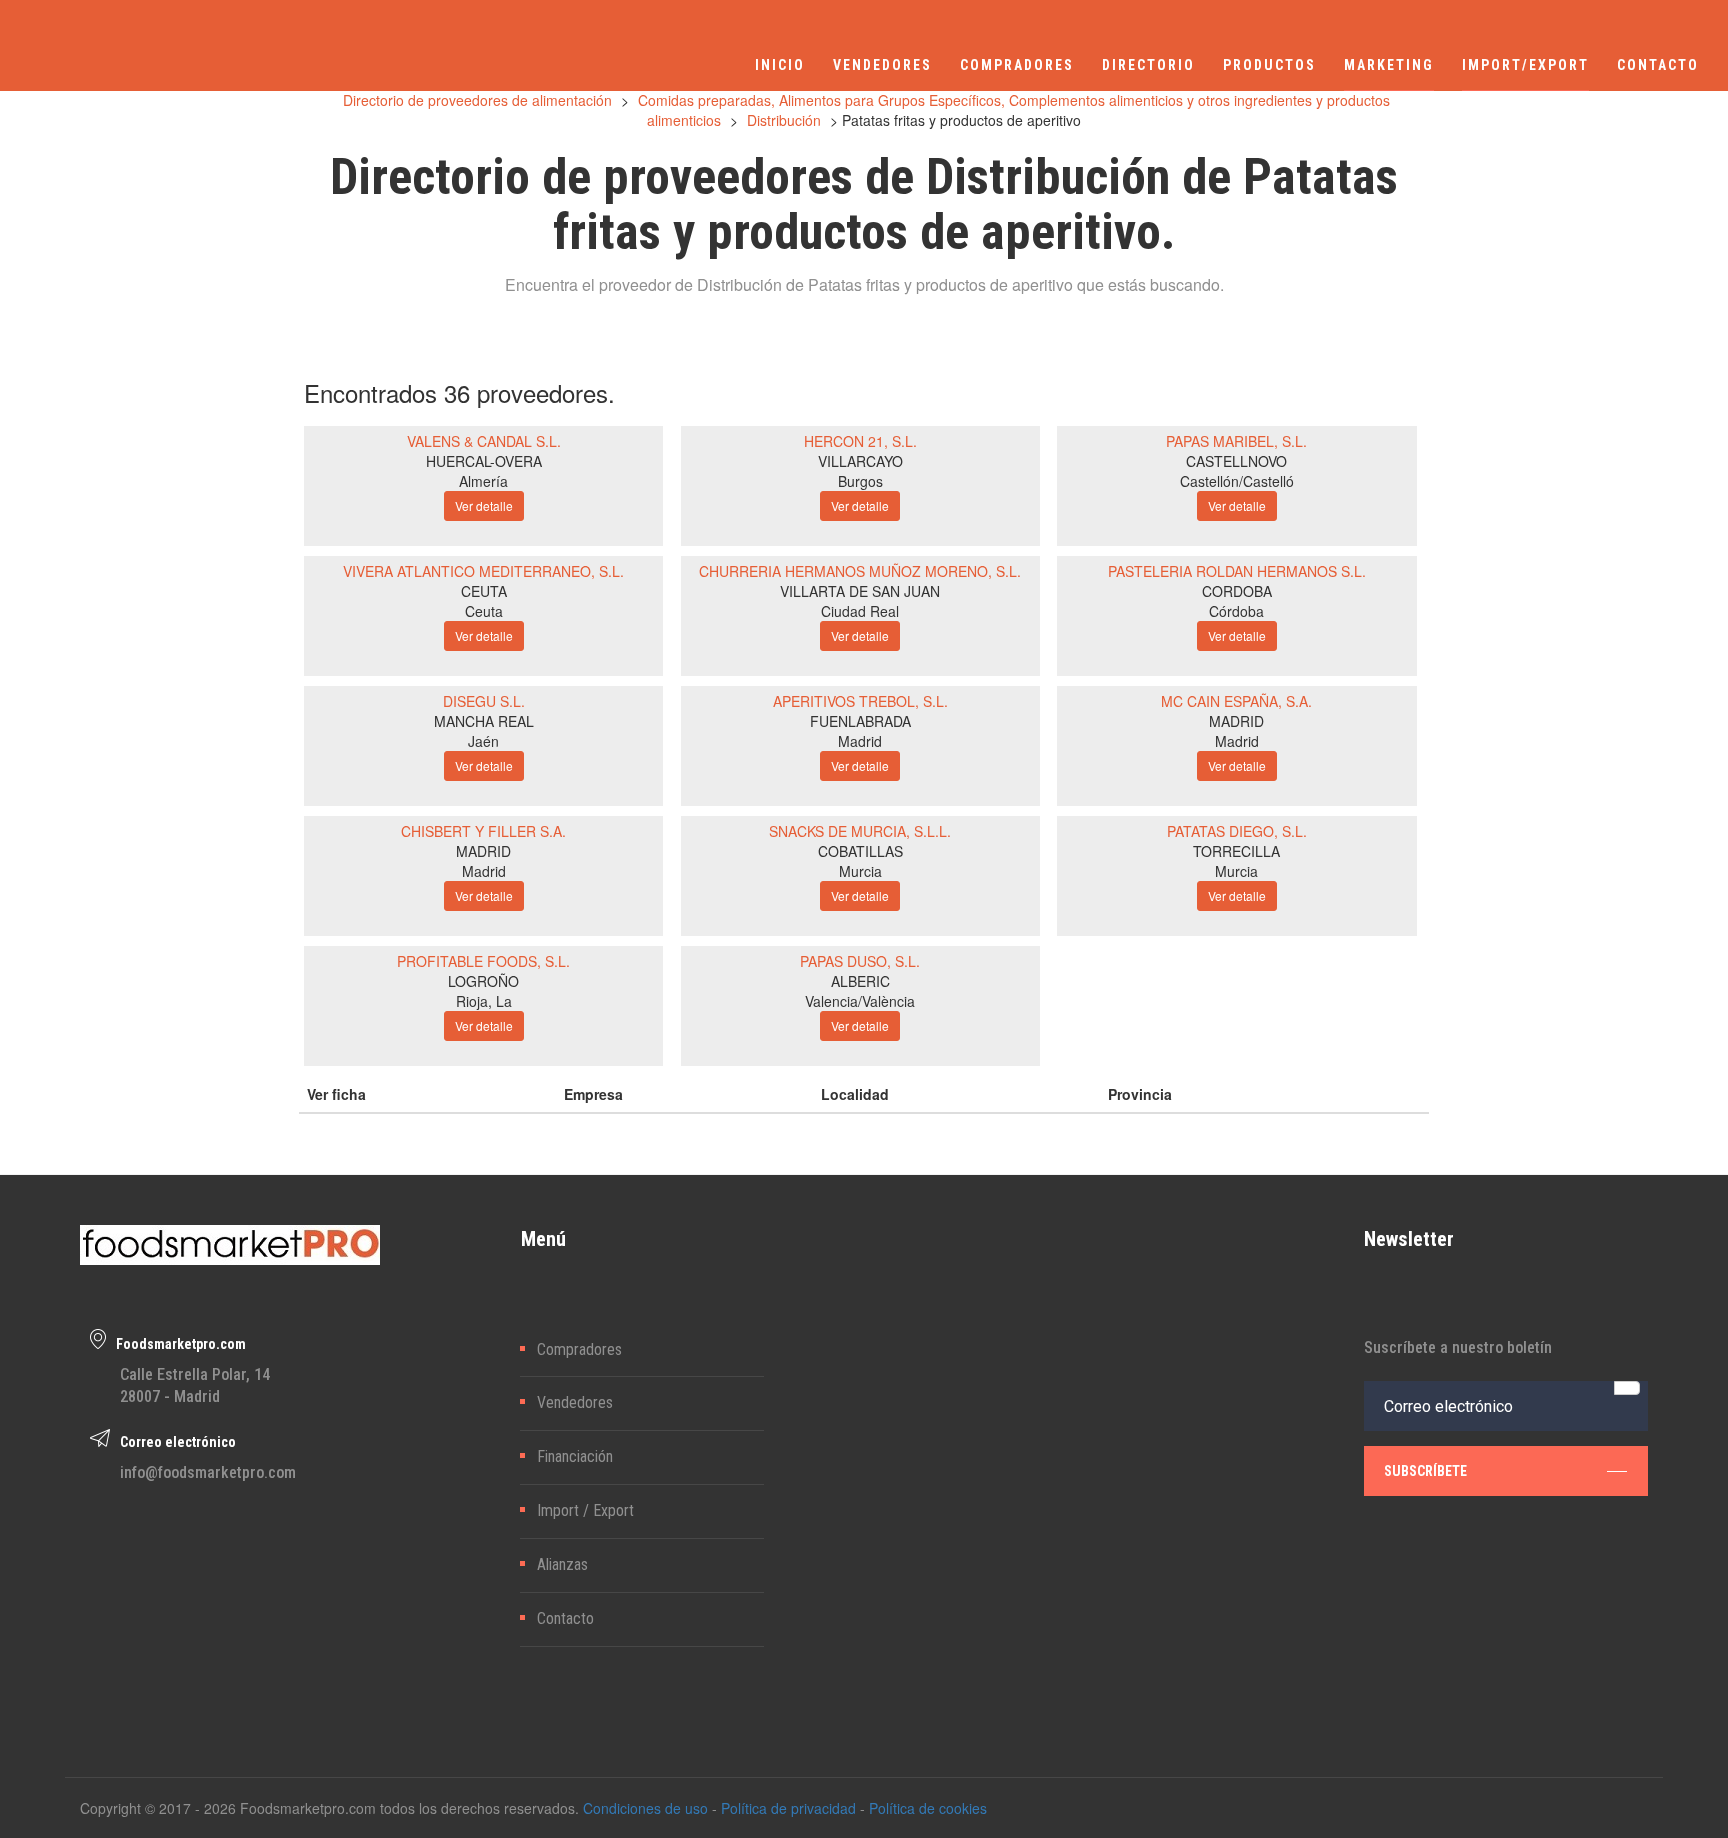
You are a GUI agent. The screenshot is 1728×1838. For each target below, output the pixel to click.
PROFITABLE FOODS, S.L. (483, 961)
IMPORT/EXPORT (1525, 65)
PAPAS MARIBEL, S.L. (1236, 441)
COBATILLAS (860, 851)
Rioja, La (484, 1001)
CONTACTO (1658, 65)
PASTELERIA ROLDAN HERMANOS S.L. (1237, 571)
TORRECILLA (1236, 851)
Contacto (565, 1618)
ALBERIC (860, 981)
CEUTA (484, 591)
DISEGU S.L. (484, 701)
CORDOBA (1237, 591)
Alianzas (562, 1564)
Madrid (860, 741)
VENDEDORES (882, 65)
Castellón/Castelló (1237, 481)
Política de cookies (928, 1808)
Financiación (575, 1456)
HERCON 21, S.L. (860, 441)
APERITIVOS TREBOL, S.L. (860, 701)
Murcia (860, 871)
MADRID (1236, 721)
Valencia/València (860, 1001)
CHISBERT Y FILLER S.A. (483, 831)
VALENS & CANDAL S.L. (484, 441)
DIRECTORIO (1148, 65)
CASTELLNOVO (1236, 461)
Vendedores (575, 1402)
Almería (483, 481)
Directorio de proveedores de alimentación (477, 100)
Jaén (483, 741)
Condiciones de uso (645, 1808)
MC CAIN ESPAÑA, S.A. (1236, 701)
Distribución (784, 120)
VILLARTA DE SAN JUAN (860, 591)
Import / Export (585, 1510)
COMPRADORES (1017, 65)
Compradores (579, 1349)
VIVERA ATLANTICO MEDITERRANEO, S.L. (483, 571)
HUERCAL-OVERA (484, 461)
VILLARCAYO (860, 461)
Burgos (860, 481)
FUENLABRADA (860, 721)
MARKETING (1389, 65)
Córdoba (1236, 611)
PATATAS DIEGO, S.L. (1237, 831)
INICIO (780, 65)
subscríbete (1425, 1471)
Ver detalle (484, 505)
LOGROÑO (483, 981)
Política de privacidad (788, 1808)
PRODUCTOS (1269, 65)
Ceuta (484, 611)
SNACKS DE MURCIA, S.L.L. (860, 831)
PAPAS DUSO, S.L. (860, 961)
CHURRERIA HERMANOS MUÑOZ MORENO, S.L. (860, 571)
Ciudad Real (860, 611)
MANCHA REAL (484, 721)
